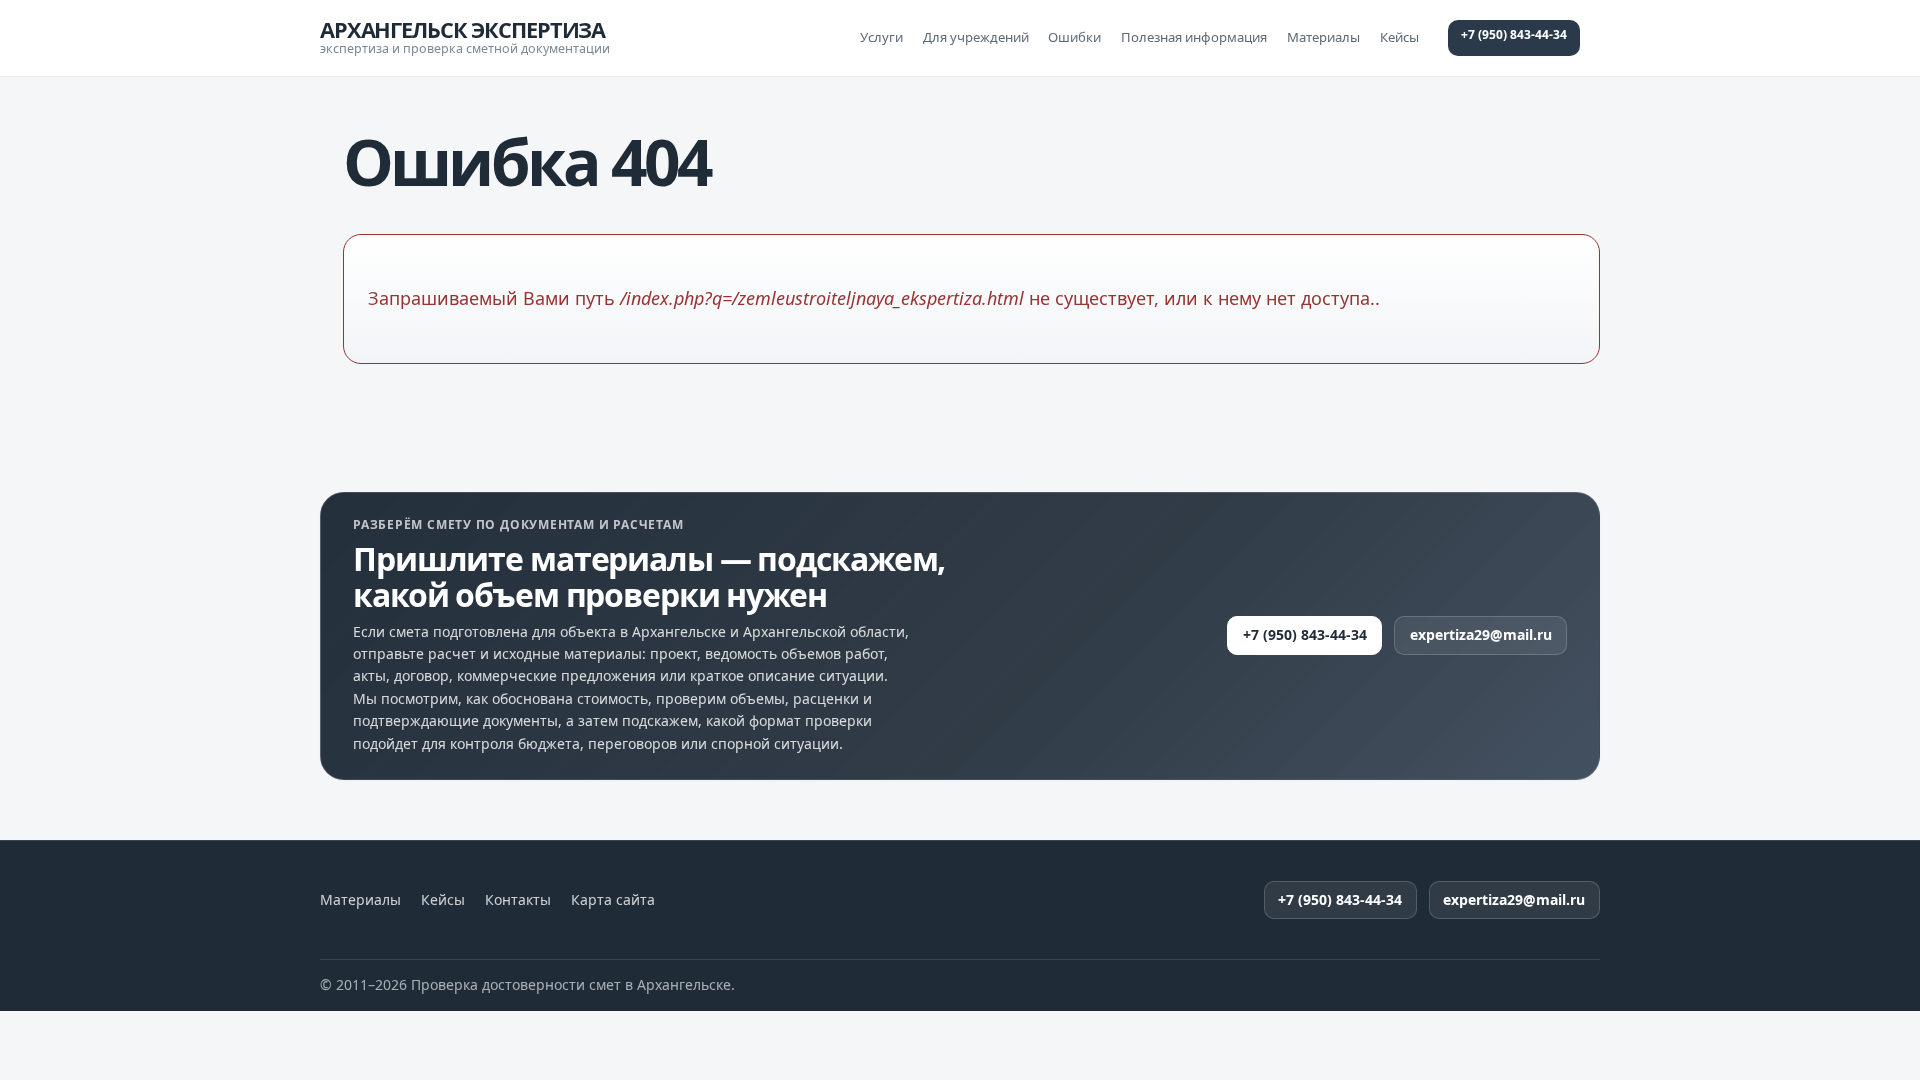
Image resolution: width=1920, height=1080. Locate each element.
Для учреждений (976, 37)
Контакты (518, 900)
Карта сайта (613, 900)
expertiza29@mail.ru (1481, 634)
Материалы (1323, 37)
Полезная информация (1194, 37)
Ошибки (1074, 37)
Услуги (881, 37)
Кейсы (1399, 37)
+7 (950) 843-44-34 (1514, 34)
